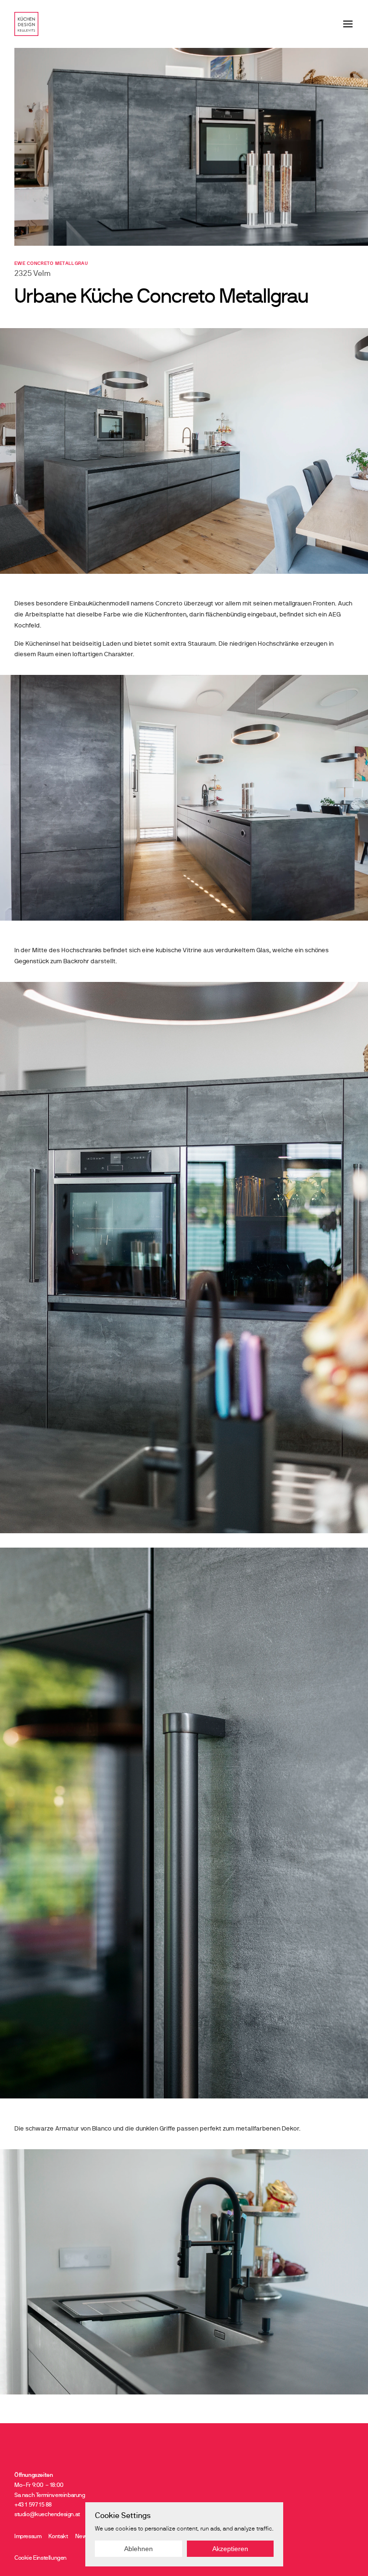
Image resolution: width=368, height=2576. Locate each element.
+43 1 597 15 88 (35, 2505)
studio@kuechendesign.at (47, 2514)
